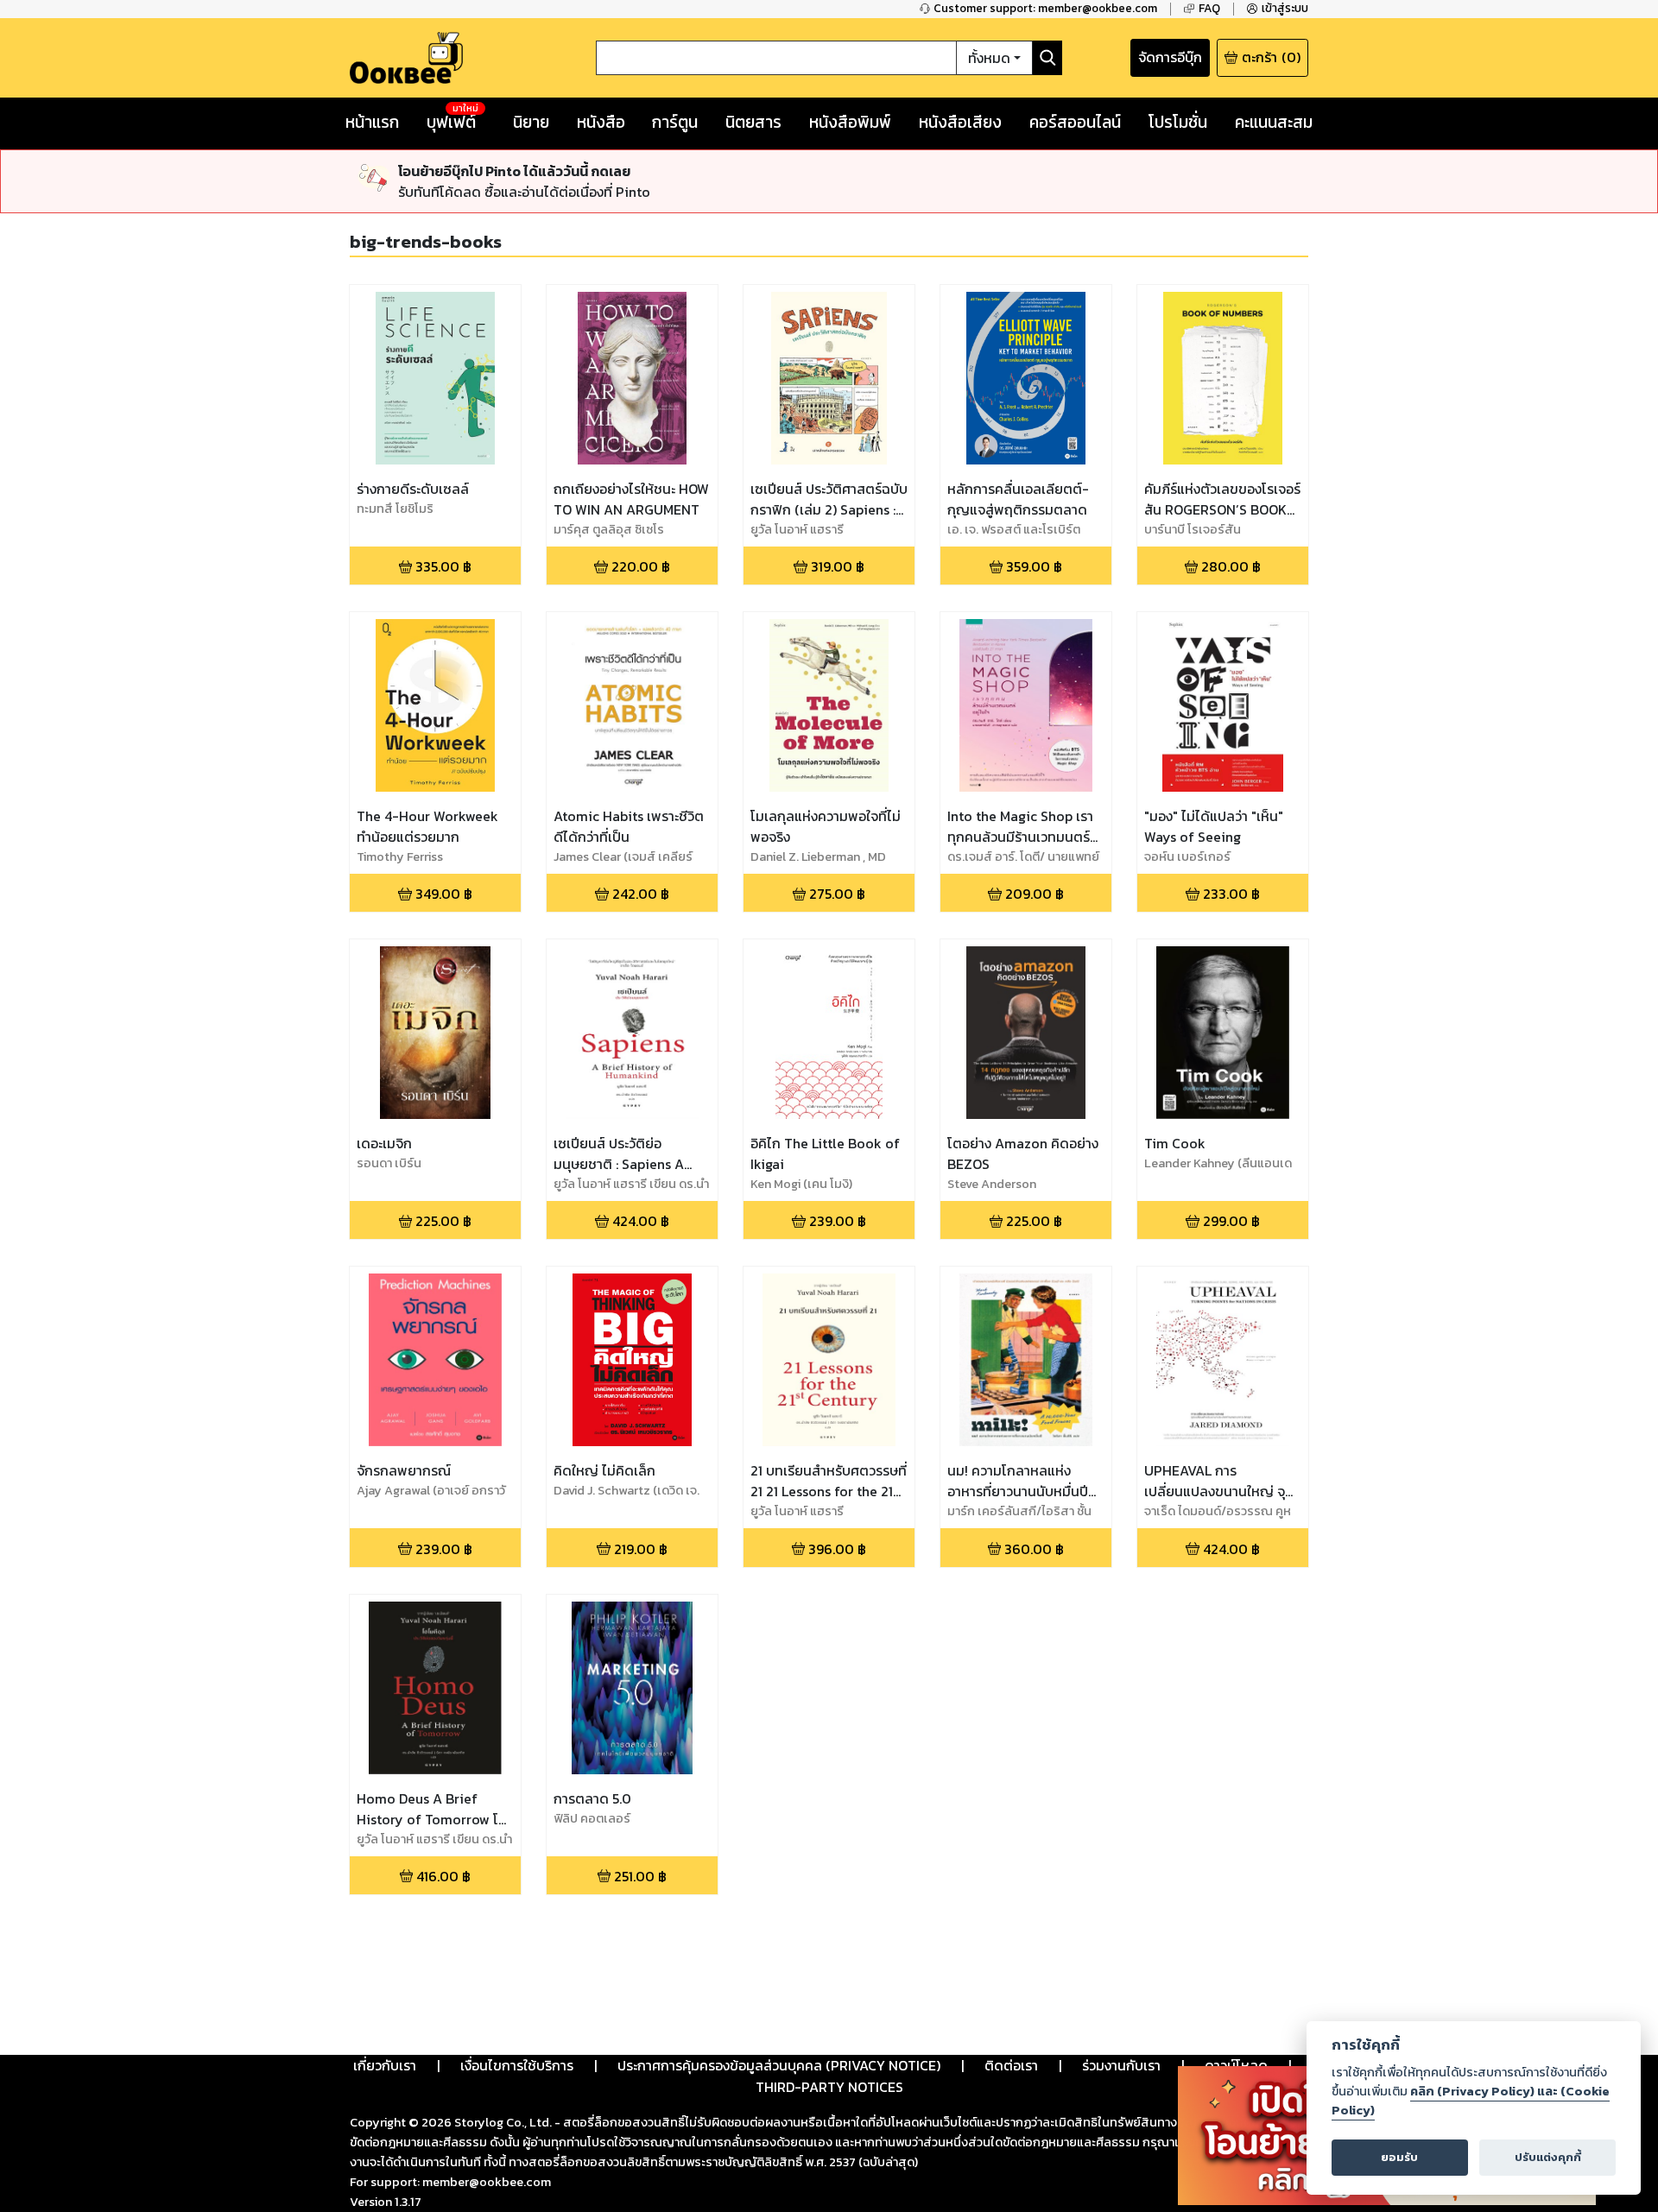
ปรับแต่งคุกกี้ (1548, 2157)
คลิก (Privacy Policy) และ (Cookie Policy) (1471, 2101)
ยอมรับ (1399, 2157)
